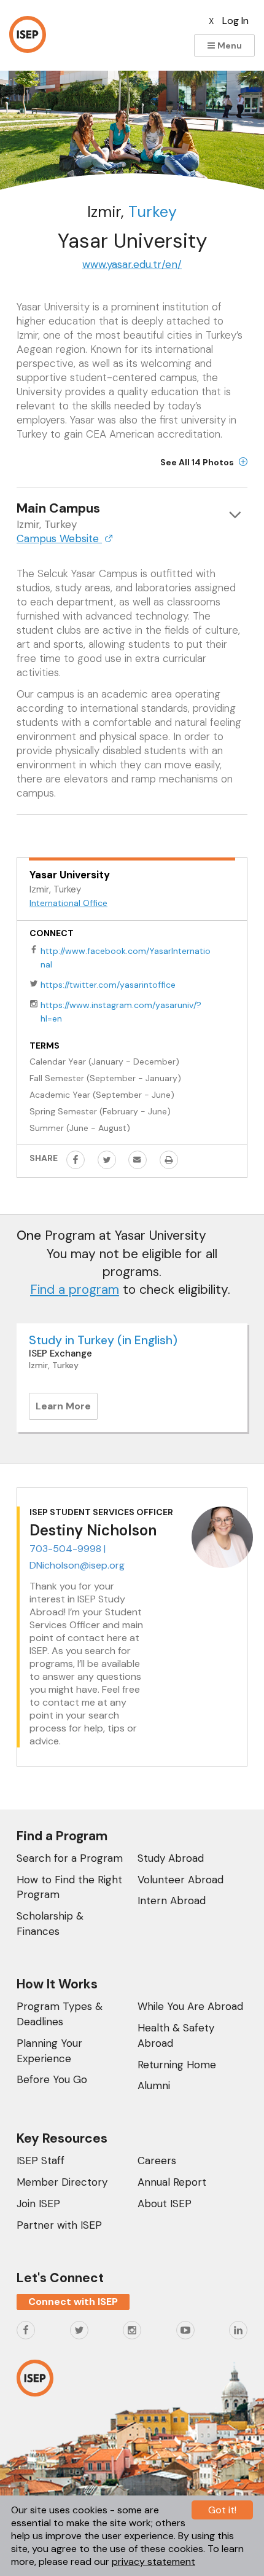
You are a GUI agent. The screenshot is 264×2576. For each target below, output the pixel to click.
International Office (68, 903)
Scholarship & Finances (50, 1924)
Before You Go (52, 2079)
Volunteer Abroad (181, 1880)
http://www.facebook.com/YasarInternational (126, 958)
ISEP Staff (41, 2160)
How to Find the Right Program (69, 1887)
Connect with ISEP (73, 2302)
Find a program (75, 1290)
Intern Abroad (172, 1900)
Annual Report (172, 2182)
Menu (229, 45)
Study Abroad (171, 1858)
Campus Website (59, 538)
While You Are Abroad (190, 2006)
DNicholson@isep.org (77, 1565)
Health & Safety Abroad (176, 2035)
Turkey (153, 212)
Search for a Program (70, 1858)
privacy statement (153, 2562)
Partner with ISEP (59, 2225)
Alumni (154, 2086)
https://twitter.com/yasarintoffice (108, 985)
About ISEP (165, 2204)
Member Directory (62, 2182)
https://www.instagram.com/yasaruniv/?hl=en (121, 1012)
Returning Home (177, 2065)
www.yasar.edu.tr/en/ (132, 264)
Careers (157, 2160)
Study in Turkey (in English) (103, 1340)
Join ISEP (38, 2204)
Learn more (67, 1409)
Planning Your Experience (49, 2051)
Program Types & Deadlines (60, 2014)
